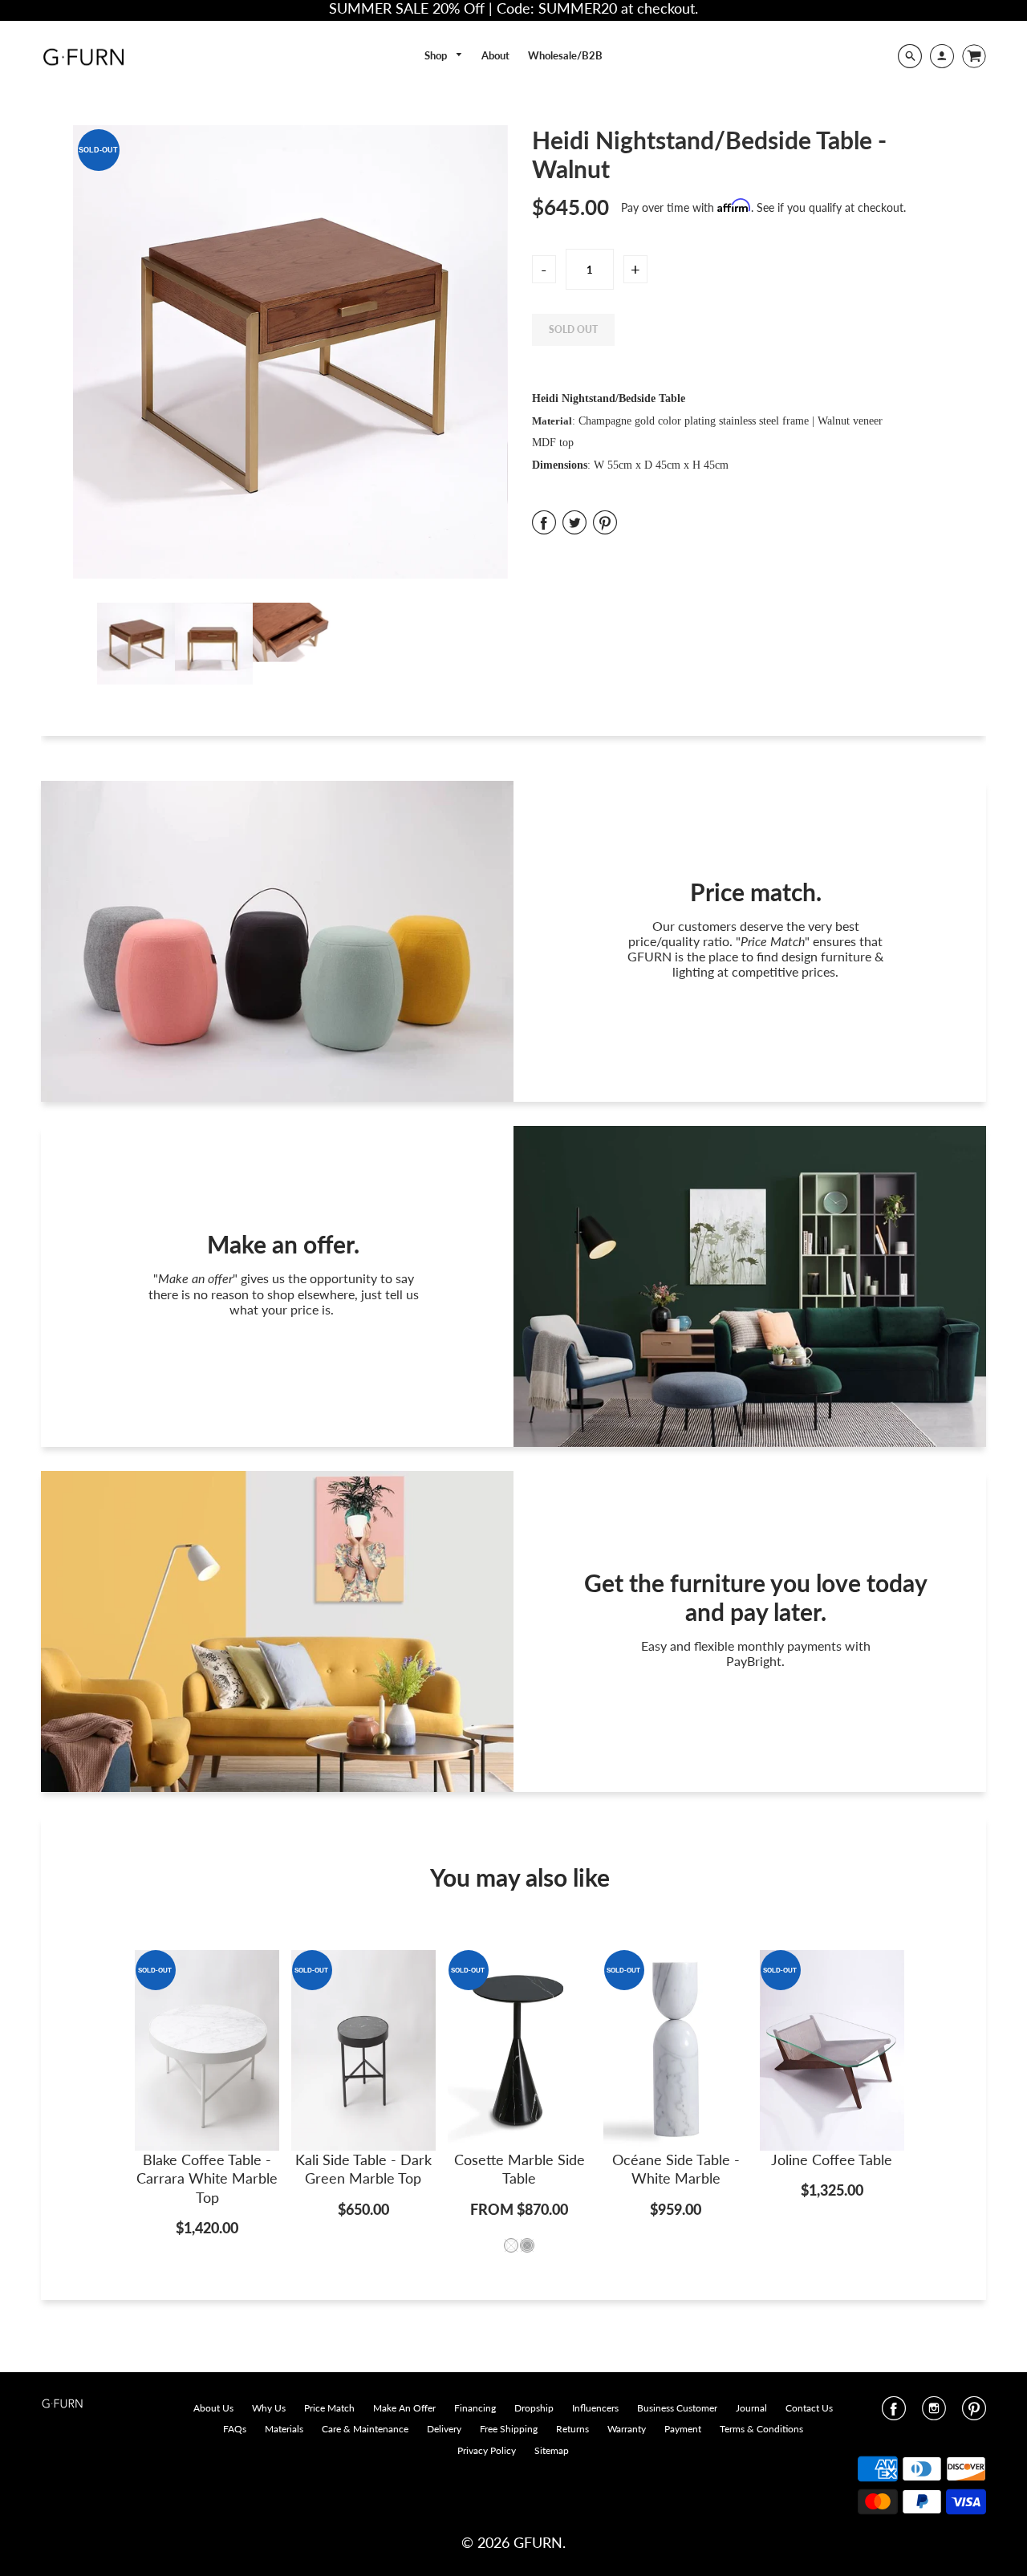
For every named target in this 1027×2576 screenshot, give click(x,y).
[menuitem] (444, 56)
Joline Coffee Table (832, 2160)
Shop (437, 55)
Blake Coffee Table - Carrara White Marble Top (207, 2178)
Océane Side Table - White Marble (676, 2169)
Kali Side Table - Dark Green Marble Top (363, 2169)
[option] (290, 352)
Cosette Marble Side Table (520, 2169)
